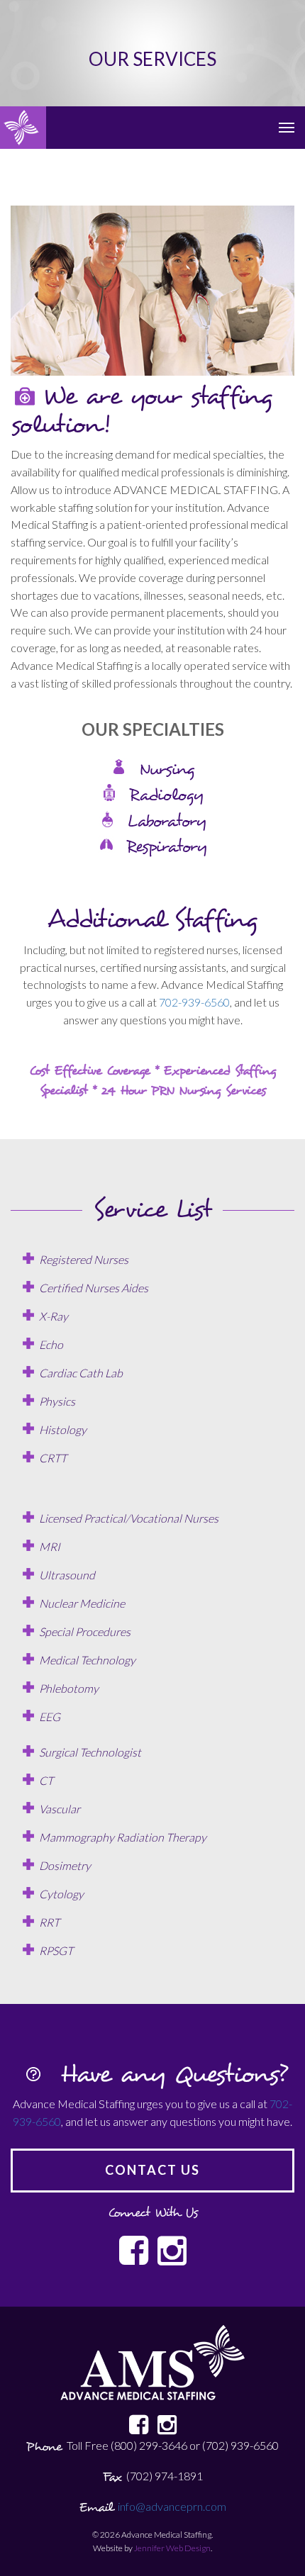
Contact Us (152, 2170)
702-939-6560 (194, 1002)
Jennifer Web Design (172, 2548)
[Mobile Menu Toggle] (287, 128)
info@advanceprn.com (172, 2506)
